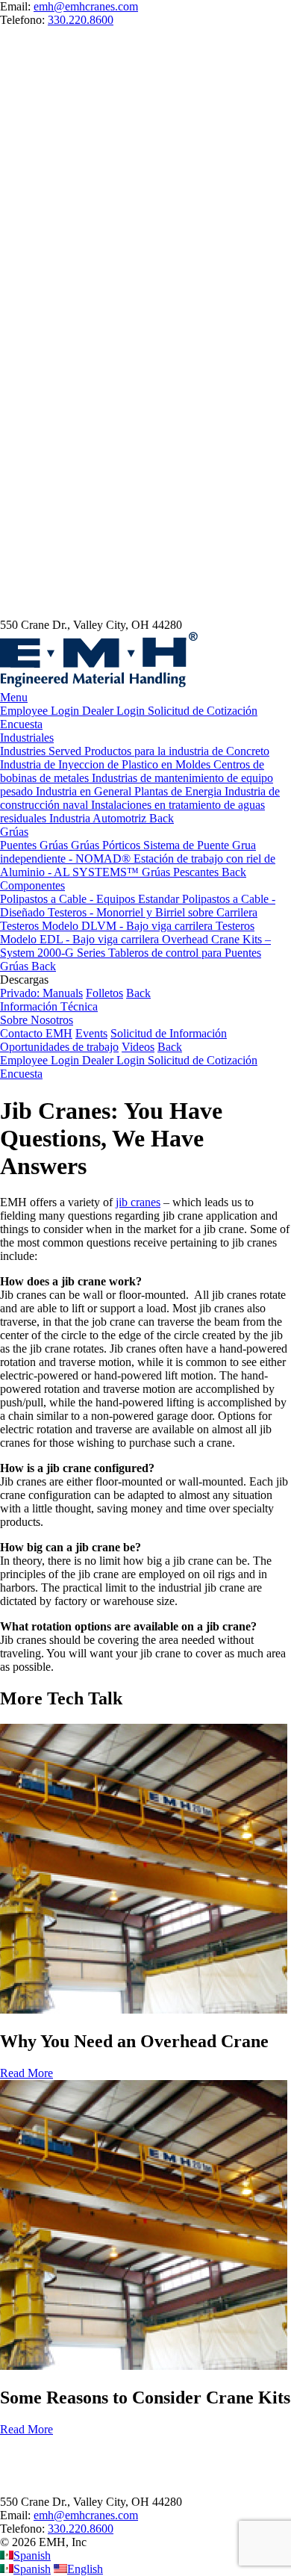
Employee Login (41, 711)
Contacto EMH (36, 1033)
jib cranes (138, 1202)
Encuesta (21, 724)
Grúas (14, 832)
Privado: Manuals (41, 993)
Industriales (27, 738)
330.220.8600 (81, 20)
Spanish (32, 2555)
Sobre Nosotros (37, 1020)
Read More (26, 2073)
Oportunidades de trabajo (59, 1047)
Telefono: (24, 2529)
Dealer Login (115, 711)
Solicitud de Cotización (203, 711)
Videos (138, 1047)
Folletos (104, 993)
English (85, 2569)
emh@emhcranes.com (86, 6)
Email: (17, 2515)
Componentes (32, 885)
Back (138, 993)
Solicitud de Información (169, 1033)
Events (91, 1033)
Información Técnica (49, 1006)
